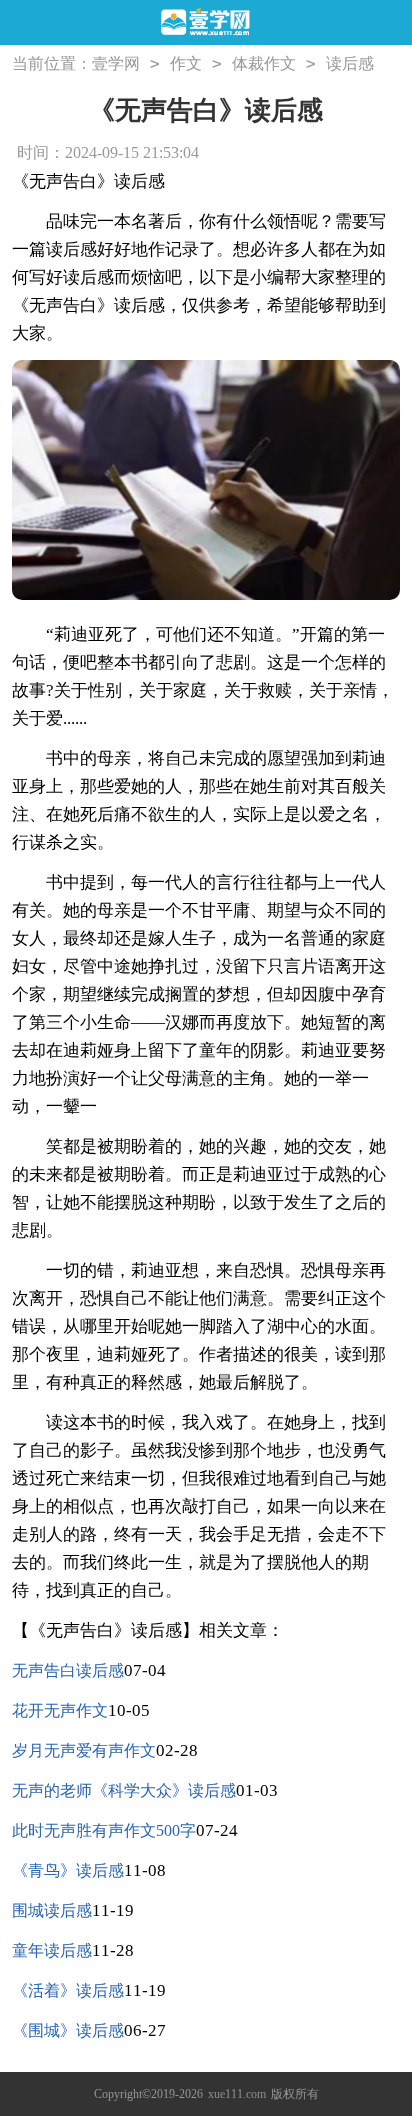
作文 (186, 63)
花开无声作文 (60, 1710)
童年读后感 (52, 1950)
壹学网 (116, 63)
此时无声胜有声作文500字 (104, 1830)
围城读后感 (52, 1910)
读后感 (350, 63)
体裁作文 (264, 63)
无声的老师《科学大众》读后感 (124, 1790)
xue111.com (237, 2094)
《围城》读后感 (68, 2030)
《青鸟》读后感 (68, 1870)
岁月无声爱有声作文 (84, 1750)
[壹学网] (206, 23)
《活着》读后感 (68, 1990)
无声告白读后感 (68, 1670)
